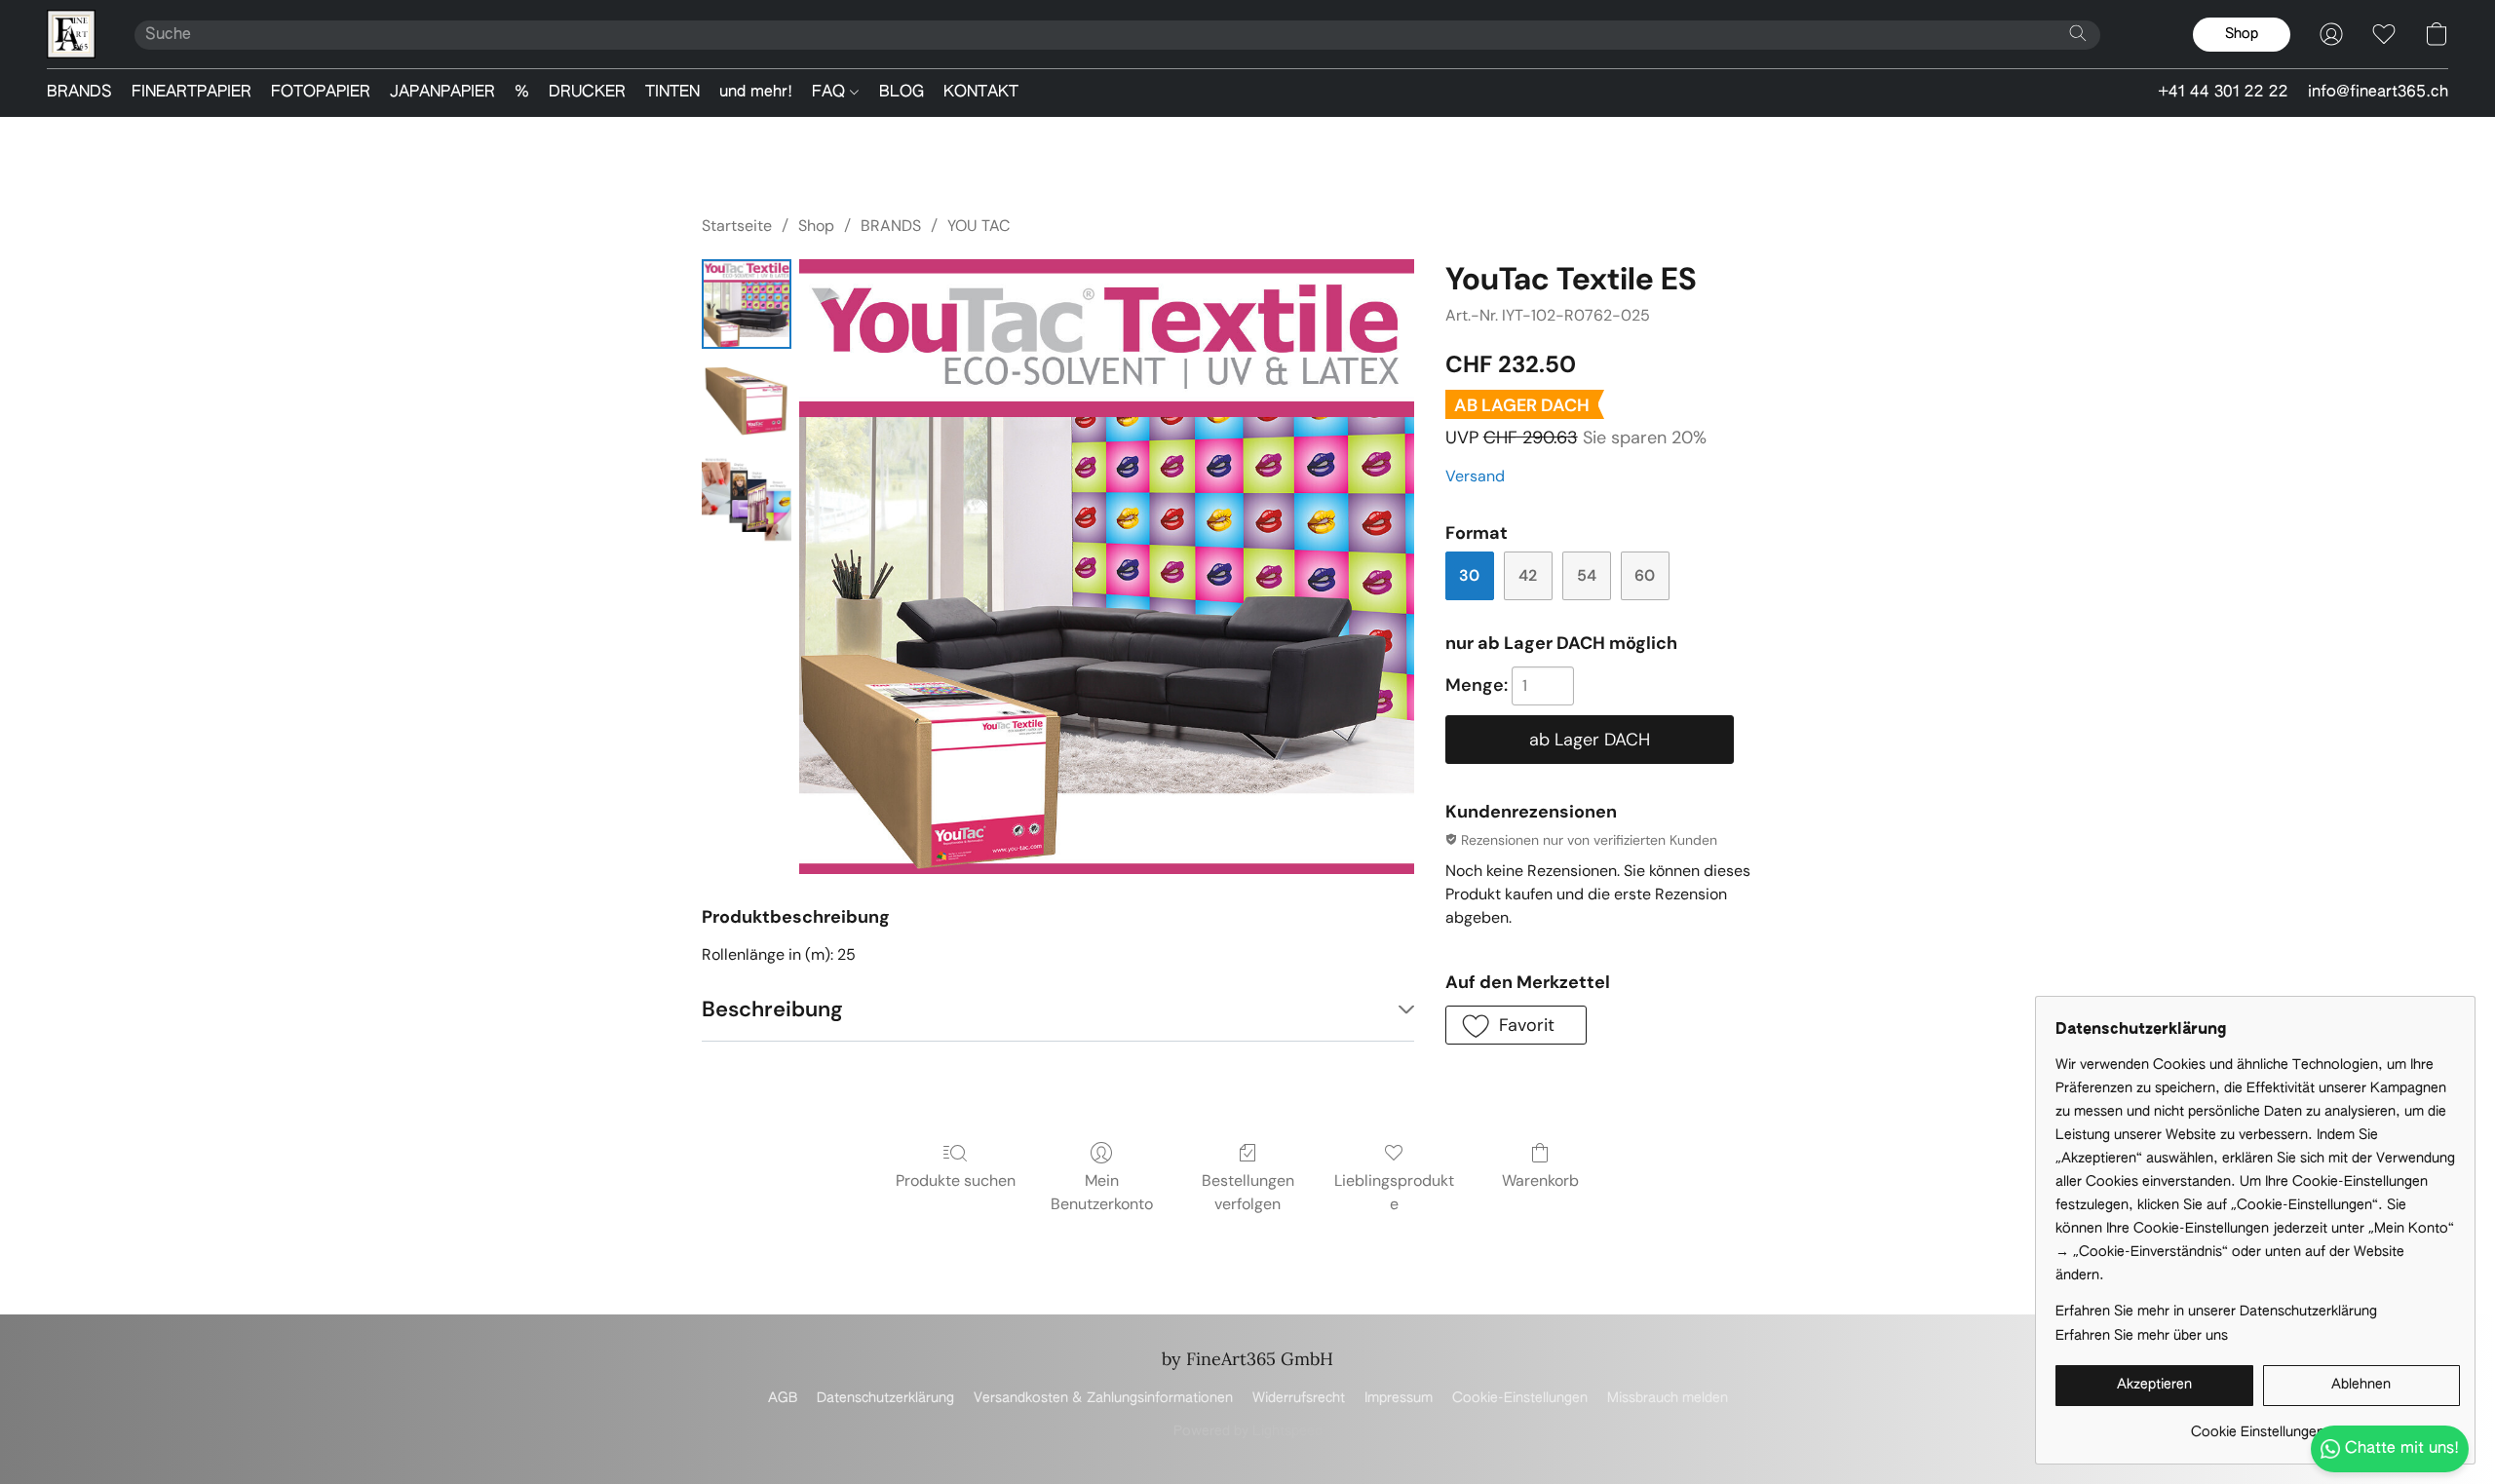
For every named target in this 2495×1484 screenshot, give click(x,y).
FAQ (831, 93)
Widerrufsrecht (1299, 1398)
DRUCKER (587, 93)
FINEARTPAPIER (192, 93)
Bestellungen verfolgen (1248, 1192)
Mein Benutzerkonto (1102, 1192)
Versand (1475, 476)
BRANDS (79, 93)
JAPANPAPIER (442, 93)
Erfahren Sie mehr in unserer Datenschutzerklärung (2216, 1312)
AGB (783, 1398)
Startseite (737, 226)
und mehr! (756, 93)
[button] (71, 34)
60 (1645, 575)
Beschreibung (772, 1009)
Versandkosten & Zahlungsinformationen (1103, 1398)
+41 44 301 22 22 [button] (2223, 93)
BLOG (902, 93)
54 (1587, 575)
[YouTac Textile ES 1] (747, 401)
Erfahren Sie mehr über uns (2142, 1336)
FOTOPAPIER (321, 93)
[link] (2258, 1425)
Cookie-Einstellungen (1520, 1398)
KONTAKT (981, 93)
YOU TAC (979, 226)
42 (1528, 575)
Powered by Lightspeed (1248, 1431)
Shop (816, 226)
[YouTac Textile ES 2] (747, 499)
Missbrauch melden (1668, 1398)
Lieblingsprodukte (1394, 1192)
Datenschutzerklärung (885, 1398)
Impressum (1399, 1398)
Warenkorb (1540, 1180)
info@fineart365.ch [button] (2378, 93)
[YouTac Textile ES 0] (747, 304)
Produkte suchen (956, 1180)
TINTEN (672, 93)
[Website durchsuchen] (2078, 33)
